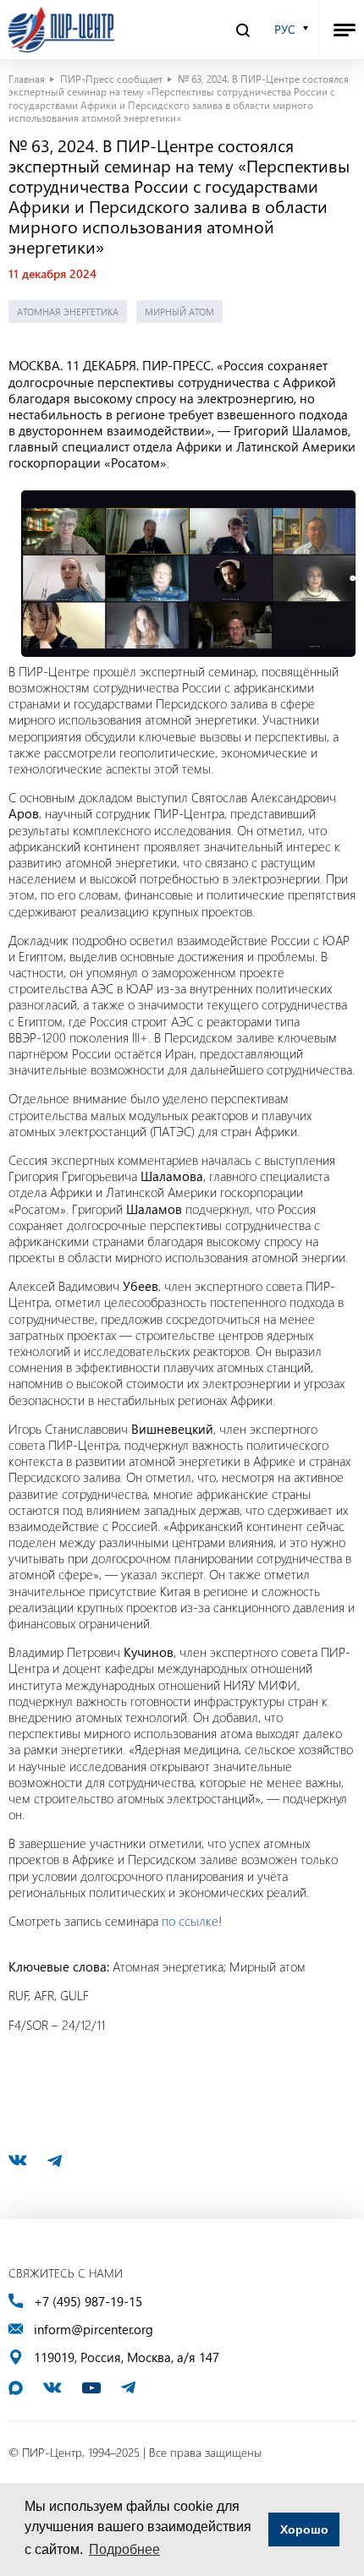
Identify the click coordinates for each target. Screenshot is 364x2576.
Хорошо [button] (304, 2530)
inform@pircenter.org (94, 2330)
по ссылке (190, 1921)
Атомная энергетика (68, 312)
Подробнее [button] (124, 2549)
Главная (27, 79)
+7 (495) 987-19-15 (88, 2302)
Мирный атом (179, 312)
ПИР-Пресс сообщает (111, 79)
